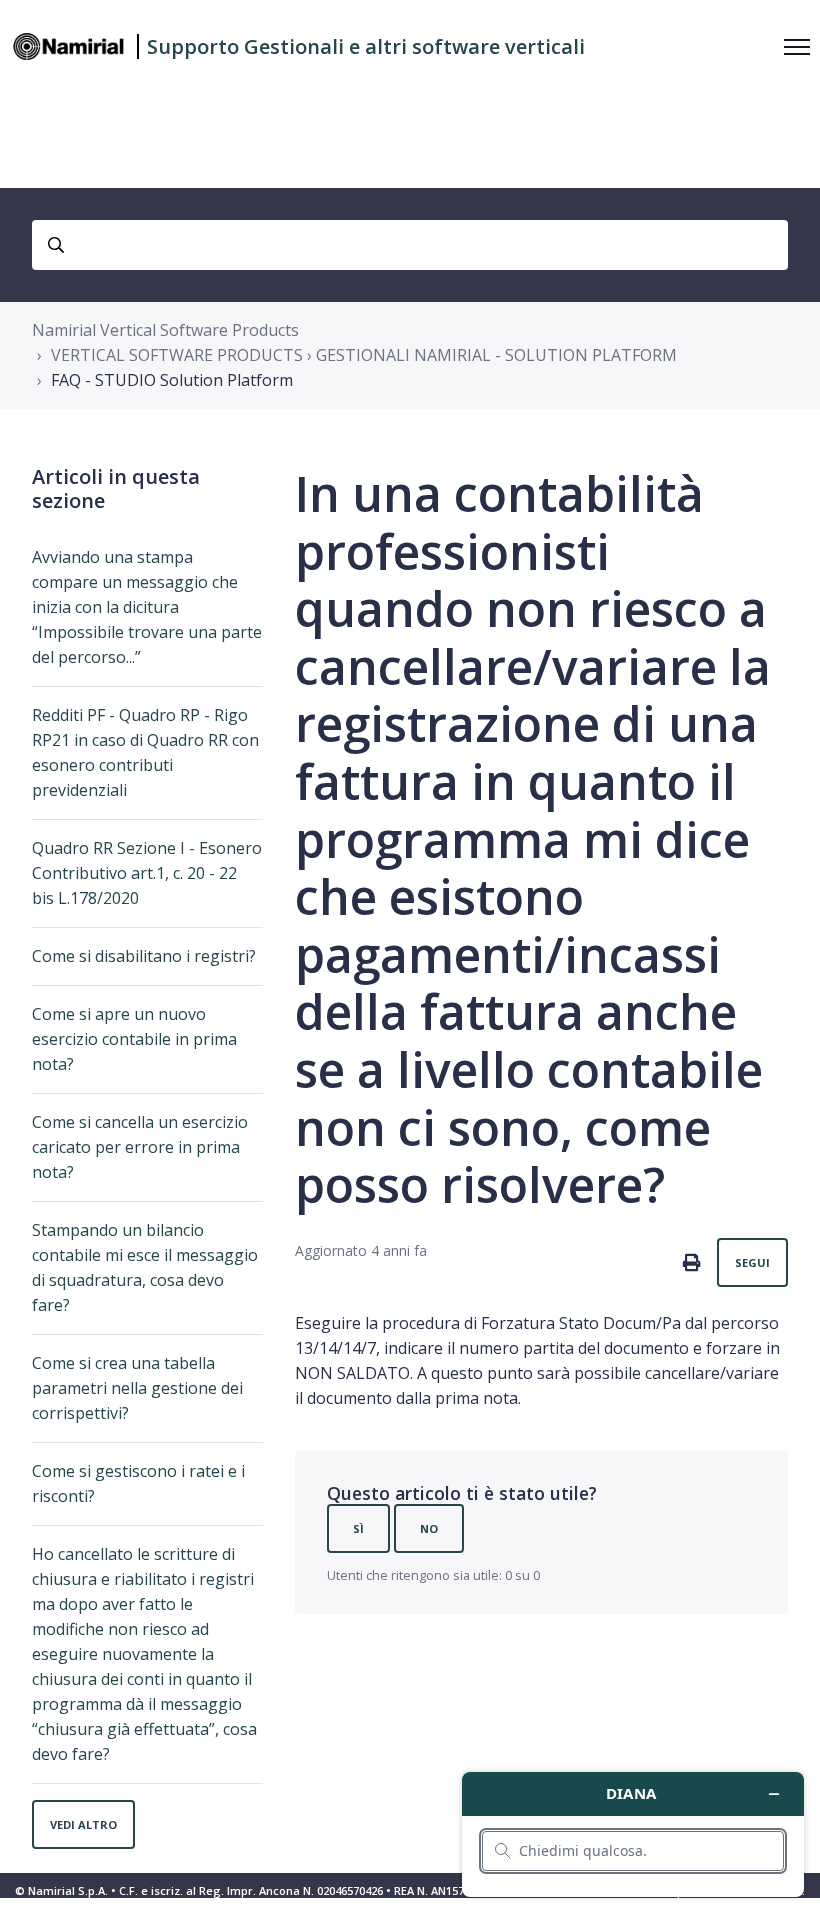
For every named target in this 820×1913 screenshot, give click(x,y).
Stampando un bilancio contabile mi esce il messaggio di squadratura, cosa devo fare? (145, 1267)
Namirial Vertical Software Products (165, 330)
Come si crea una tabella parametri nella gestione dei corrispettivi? (137, 1388)
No (429, 1528)
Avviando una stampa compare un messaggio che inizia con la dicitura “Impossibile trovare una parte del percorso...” (147, 607)
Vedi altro (83, 1824)
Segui (752, 1262)
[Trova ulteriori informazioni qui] (633, 1834)
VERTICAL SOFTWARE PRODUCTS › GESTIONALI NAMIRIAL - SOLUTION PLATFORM (364, 355)
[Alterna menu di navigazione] (797, 47)
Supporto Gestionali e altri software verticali (366, 46)
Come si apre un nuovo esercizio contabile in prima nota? (134, 1039)
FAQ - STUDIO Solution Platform (172, 380)
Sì (358, 1528)
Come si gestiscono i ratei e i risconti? (138, 1483)
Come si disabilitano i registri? (144, 956)
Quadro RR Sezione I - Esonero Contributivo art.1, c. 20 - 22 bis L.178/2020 (147, 873)
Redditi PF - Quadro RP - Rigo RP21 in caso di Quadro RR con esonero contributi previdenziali (145, 752)
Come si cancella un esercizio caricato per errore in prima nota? (140, 1147)
